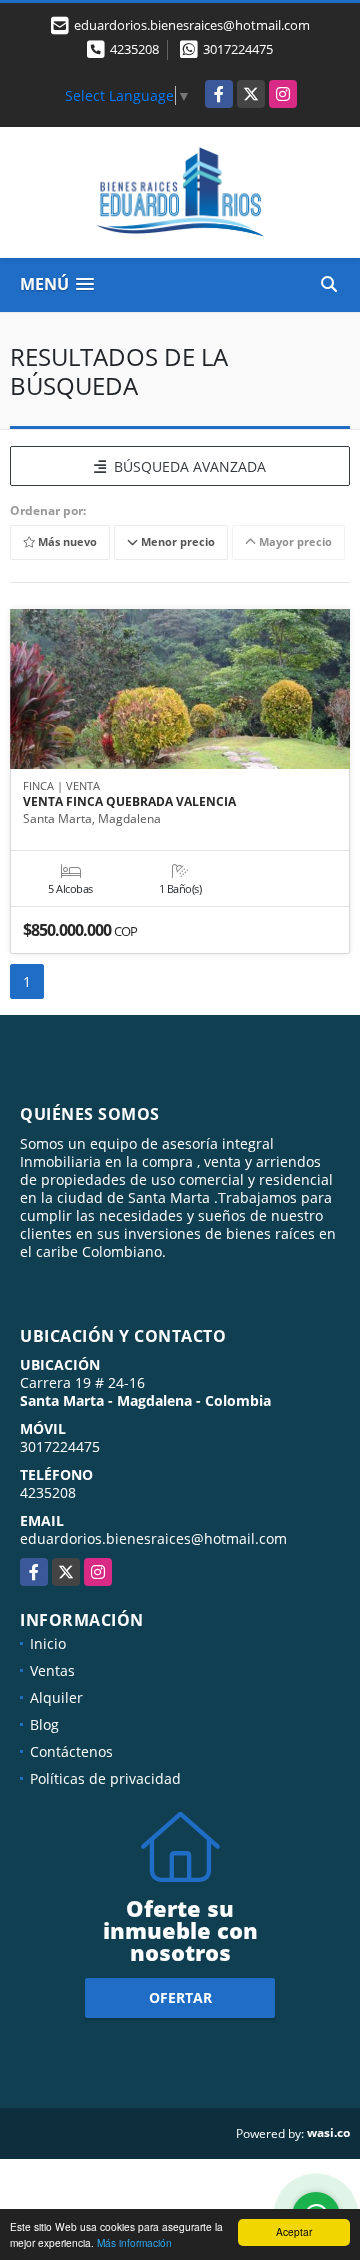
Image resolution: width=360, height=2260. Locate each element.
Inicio (48, 1643)
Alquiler (56, 1697)
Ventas (52, 1670)
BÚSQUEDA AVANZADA (186, 466)
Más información (134, 2242)
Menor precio (176, 542)
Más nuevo (66, 542)
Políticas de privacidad (105, 1778)
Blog (44, 1724)
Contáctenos (71, 1751)
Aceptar (294, 2231)
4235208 (134, 49)
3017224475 (238, 49)
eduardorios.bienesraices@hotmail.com (153, 1538)
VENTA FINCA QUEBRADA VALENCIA (129, 802)
